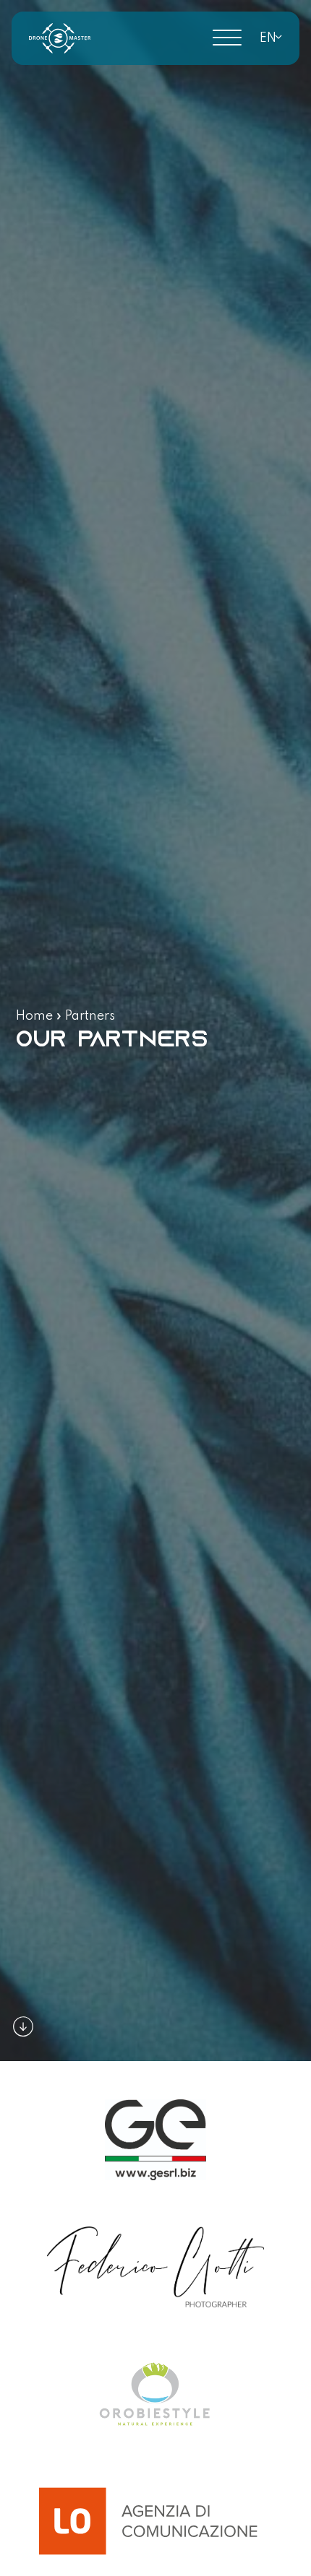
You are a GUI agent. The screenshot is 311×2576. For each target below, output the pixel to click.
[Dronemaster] (60, 38)
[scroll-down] (23, 2026)
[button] (268, 38)
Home (34, 1016)
